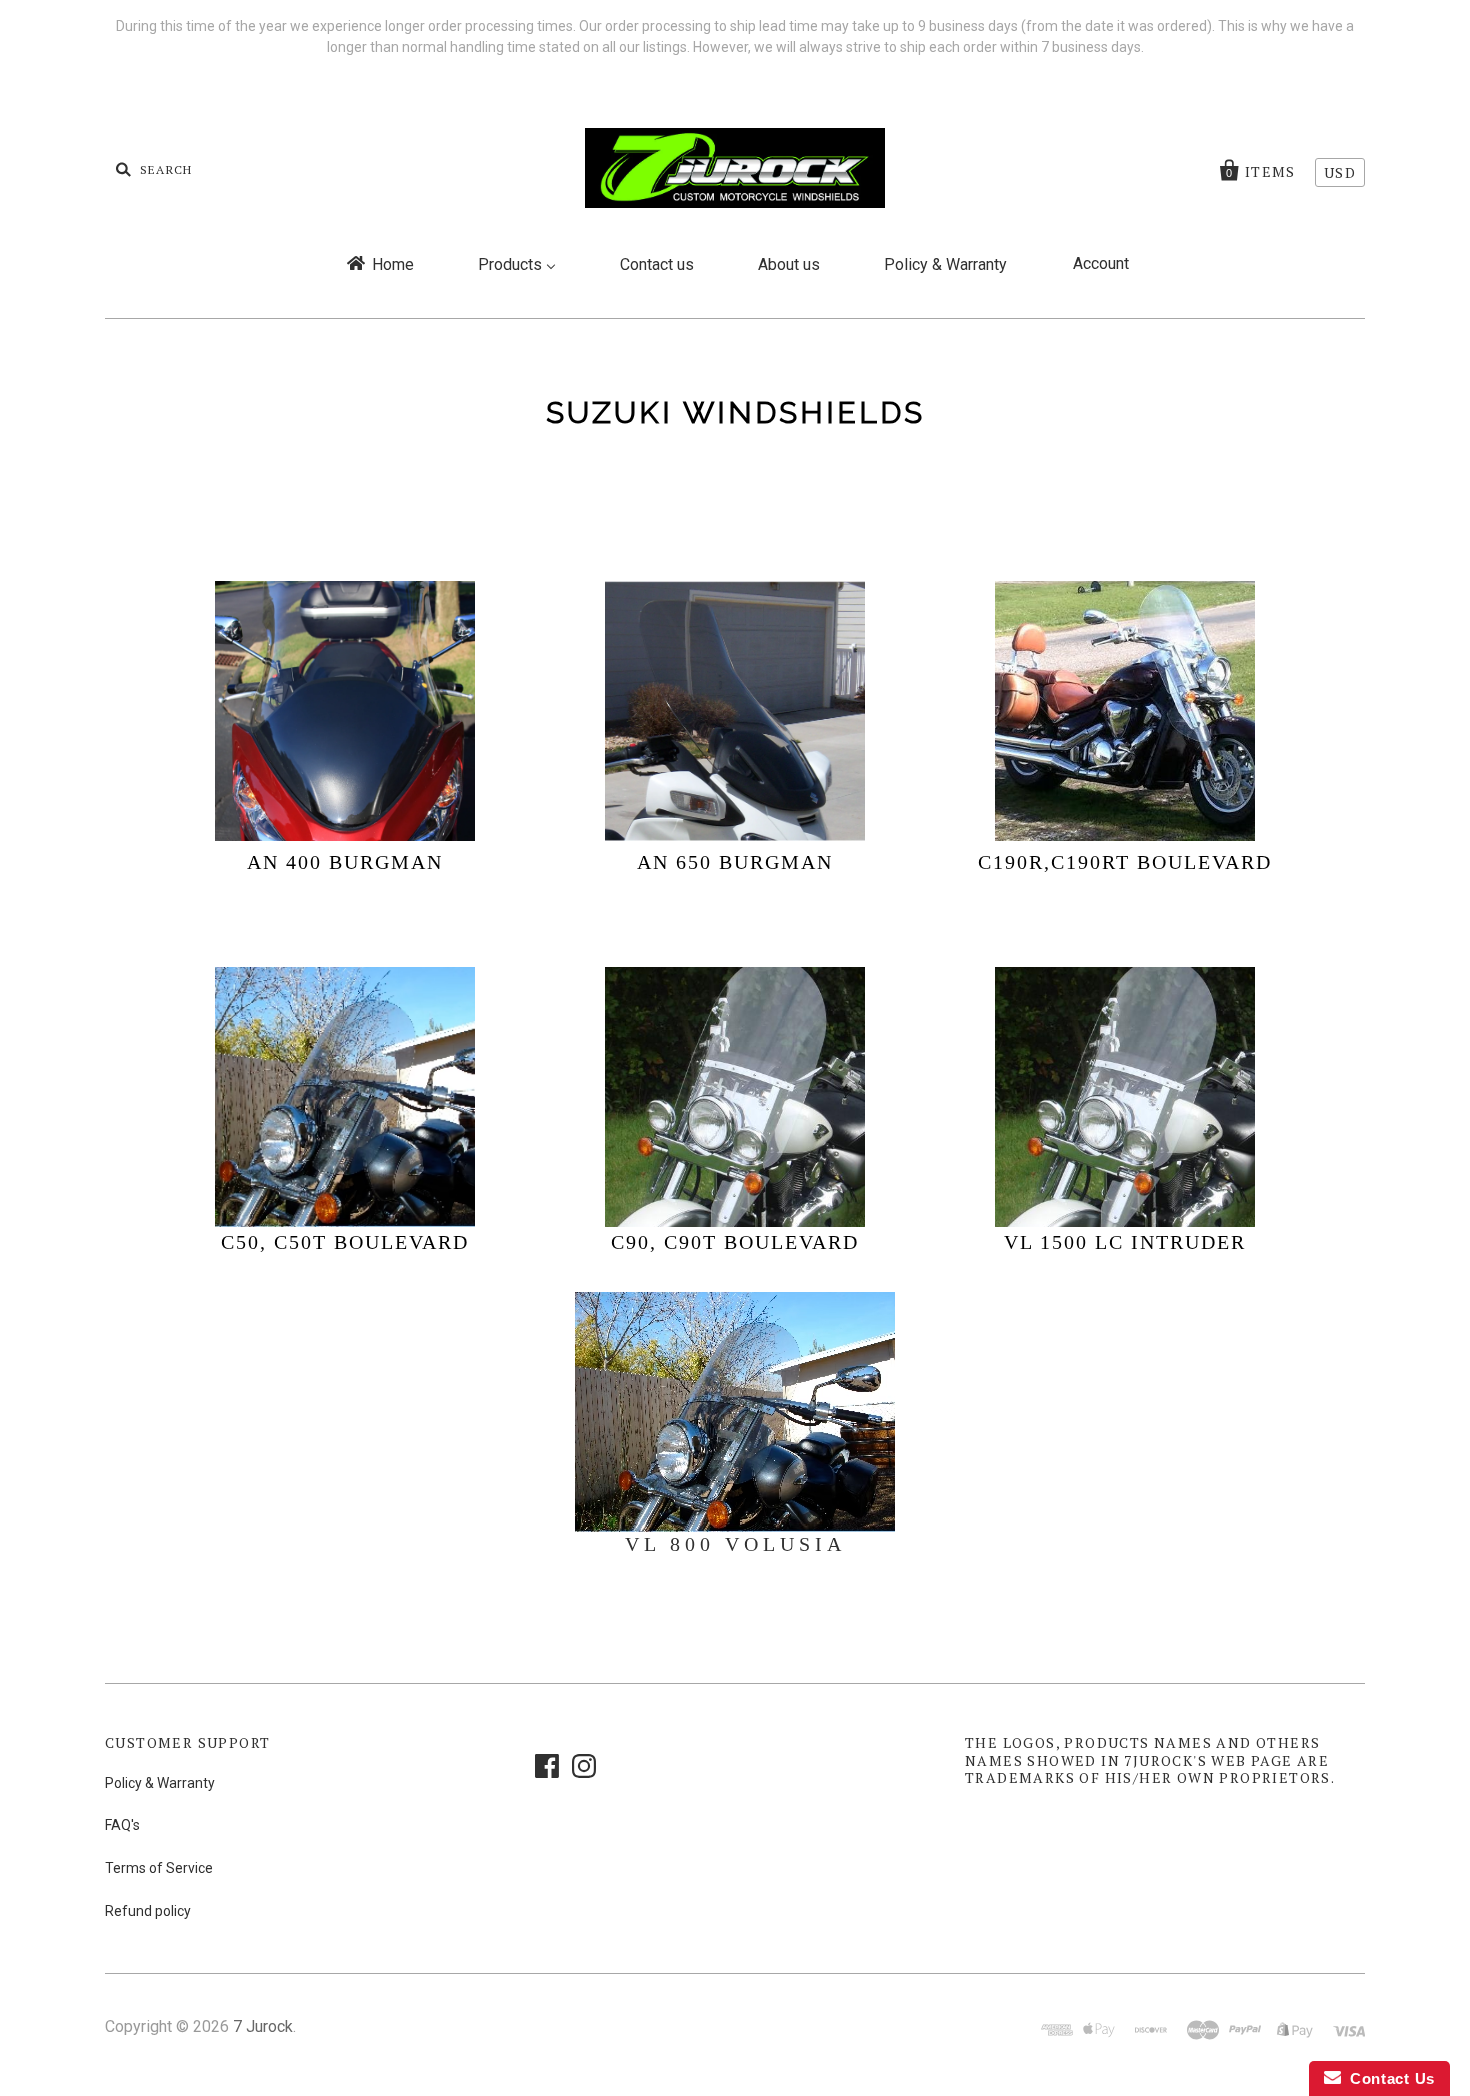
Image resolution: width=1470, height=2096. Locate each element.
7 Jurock (263, 2026)
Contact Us (1388, 2078)
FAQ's (122, 1825)
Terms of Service (159, 1868)
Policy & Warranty (160, 1783)
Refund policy (148, 1911)
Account (1101, 263)
